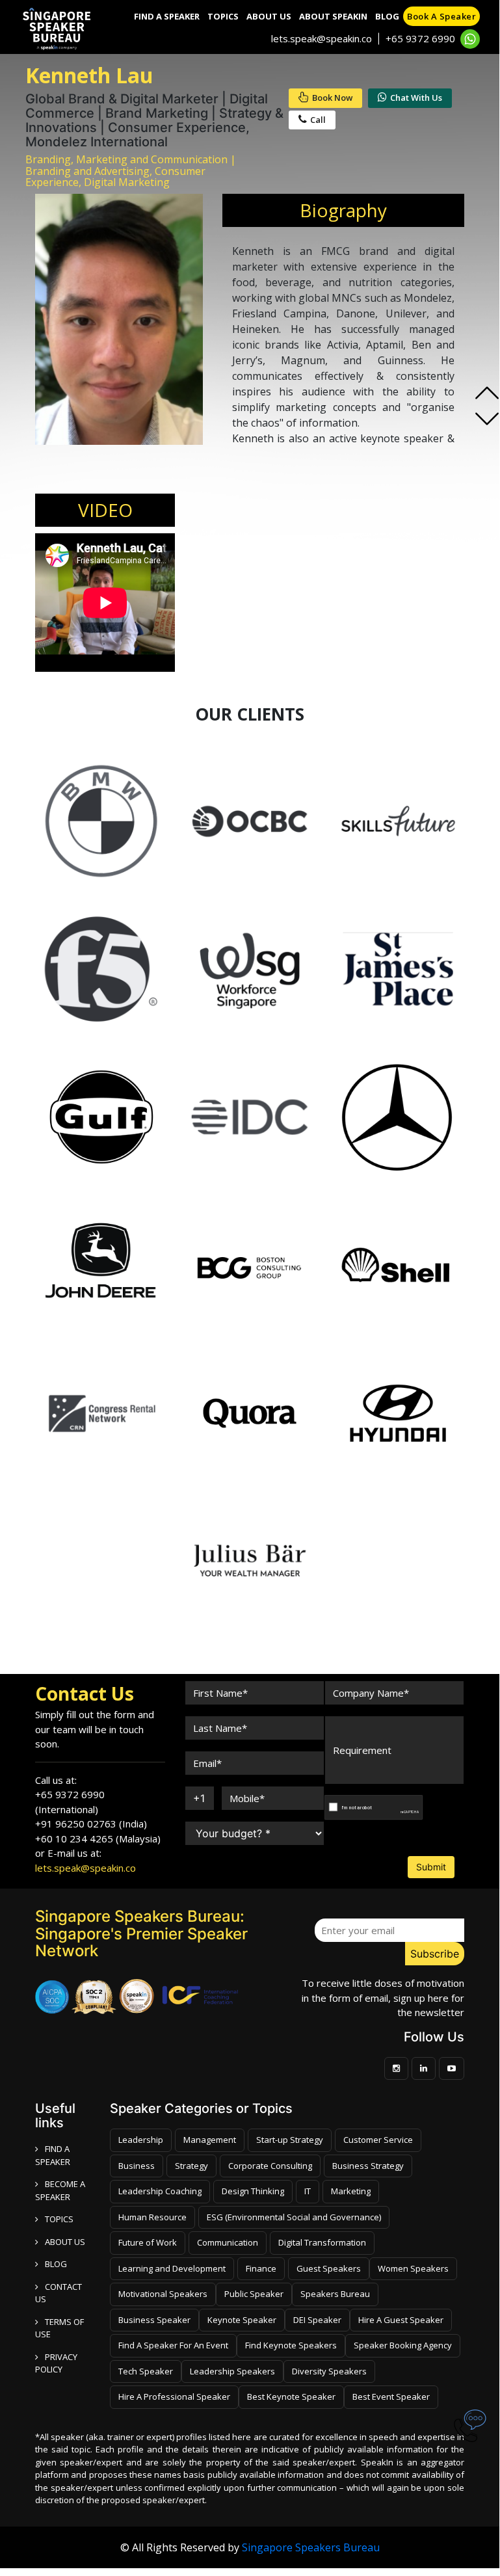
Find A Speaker (167, 16)
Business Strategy (368, 2166)
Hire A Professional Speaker (174, 2397)
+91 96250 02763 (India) (91, 1824)
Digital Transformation (322, 2242)
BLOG (56, 2264)
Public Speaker (254, 2294)
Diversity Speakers (329, 2371)
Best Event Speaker (391, 2397)
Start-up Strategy (290, 2140)
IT (308, 2191)
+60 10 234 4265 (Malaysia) (98, 1839)
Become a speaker (60, 2190)
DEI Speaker (317, 2320)
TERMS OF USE (59, 2328)
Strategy (191, 2166)
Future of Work (148, 2242)
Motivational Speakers (163, 2294)
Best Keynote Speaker (291, 2397)
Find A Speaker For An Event (173, 2345)
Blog (387, 16)
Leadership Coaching (160, 2191)
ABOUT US (65, 2242)
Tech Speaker (146, 2371)
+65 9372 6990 (420, 38)
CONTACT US (59, 2293)
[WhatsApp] (470, 39)
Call (318, 120)
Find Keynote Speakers (291, 2345)
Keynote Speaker (242, 2320)
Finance (261, 2268)
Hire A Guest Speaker (401, 2320)
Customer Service (378, 2140)
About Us (269, 16)
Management (210, 2140)
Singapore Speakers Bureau (311, 2547)
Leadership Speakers (232, 2371)
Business (137, 2166)
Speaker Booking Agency (403, 2345)
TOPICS (59, 2219)
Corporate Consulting (270, 2166)
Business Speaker (154, 2320)
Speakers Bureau (335, 2294)
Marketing (351, 2191)
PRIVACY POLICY (56, 2363)
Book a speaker (441, 16)
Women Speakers (413, 2268)
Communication (228, 2242)
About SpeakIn (333, 16)
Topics (223, 16)
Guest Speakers (329, 2268)
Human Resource (152, 2217)
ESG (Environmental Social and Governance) (294, 2217)
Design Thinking (253, 2191)
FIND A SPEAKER (53, 2155)
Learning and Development (172, 2268)
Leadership (141, 2140)
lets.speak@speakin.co (322, 38)
